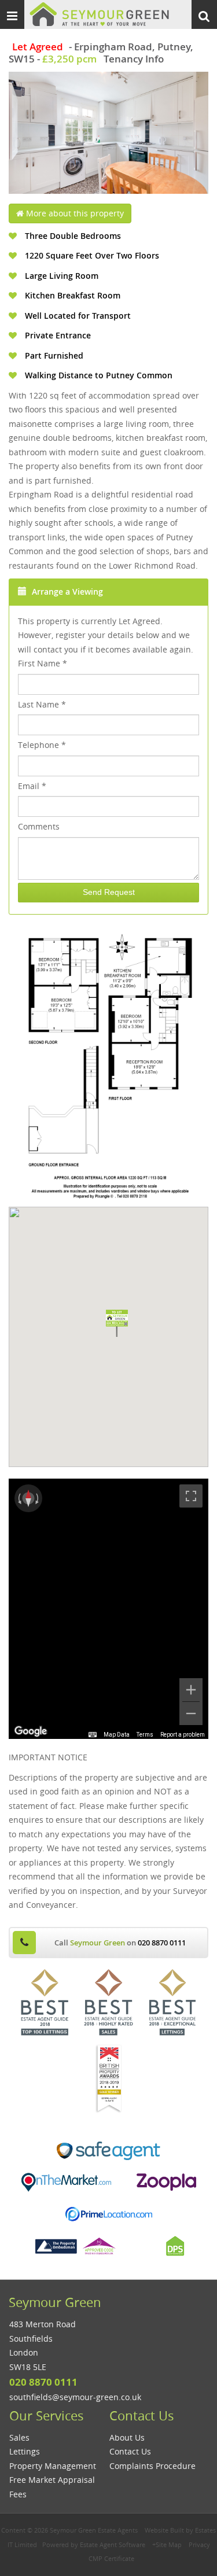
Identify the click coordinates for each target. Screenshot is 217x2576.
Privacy (199, 2544)
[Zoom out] (191, 1713)
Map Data (117, 1735)
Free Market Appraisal (52, 2480)
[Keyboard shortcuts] (93, 1735)
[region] (108, 1609)
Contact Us (130, 2451)
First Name (43, 663)
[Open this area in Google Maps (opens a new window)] (31, 1731)
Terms (145, 1735)
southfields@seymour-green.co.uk (75, 2397)
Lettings (25, 2451)
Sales (19, 2437)
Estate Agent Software (113, 2544)
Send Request (109, 892)
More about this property (74, 213)
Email (32, 786)
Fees (18, 2494)
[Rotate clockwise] (38, 1498)
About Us (127, 2437)
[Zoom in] (191, 1690)
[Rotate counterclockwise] (19, 1498)
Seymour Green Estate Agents (94, 2530)
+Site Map (167, 2544)
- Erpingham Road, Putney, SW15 (101, 53)
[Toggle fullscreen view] (191, 1496)
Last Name (42, 704)
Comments (39, 826)
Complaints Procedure (152, 2466)
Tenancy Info (134, 59)
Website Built (164, 2530)
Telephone (42, 745)
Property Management (53, 2466)
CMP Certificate (111, 2558)
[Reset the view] (28, 1498)
